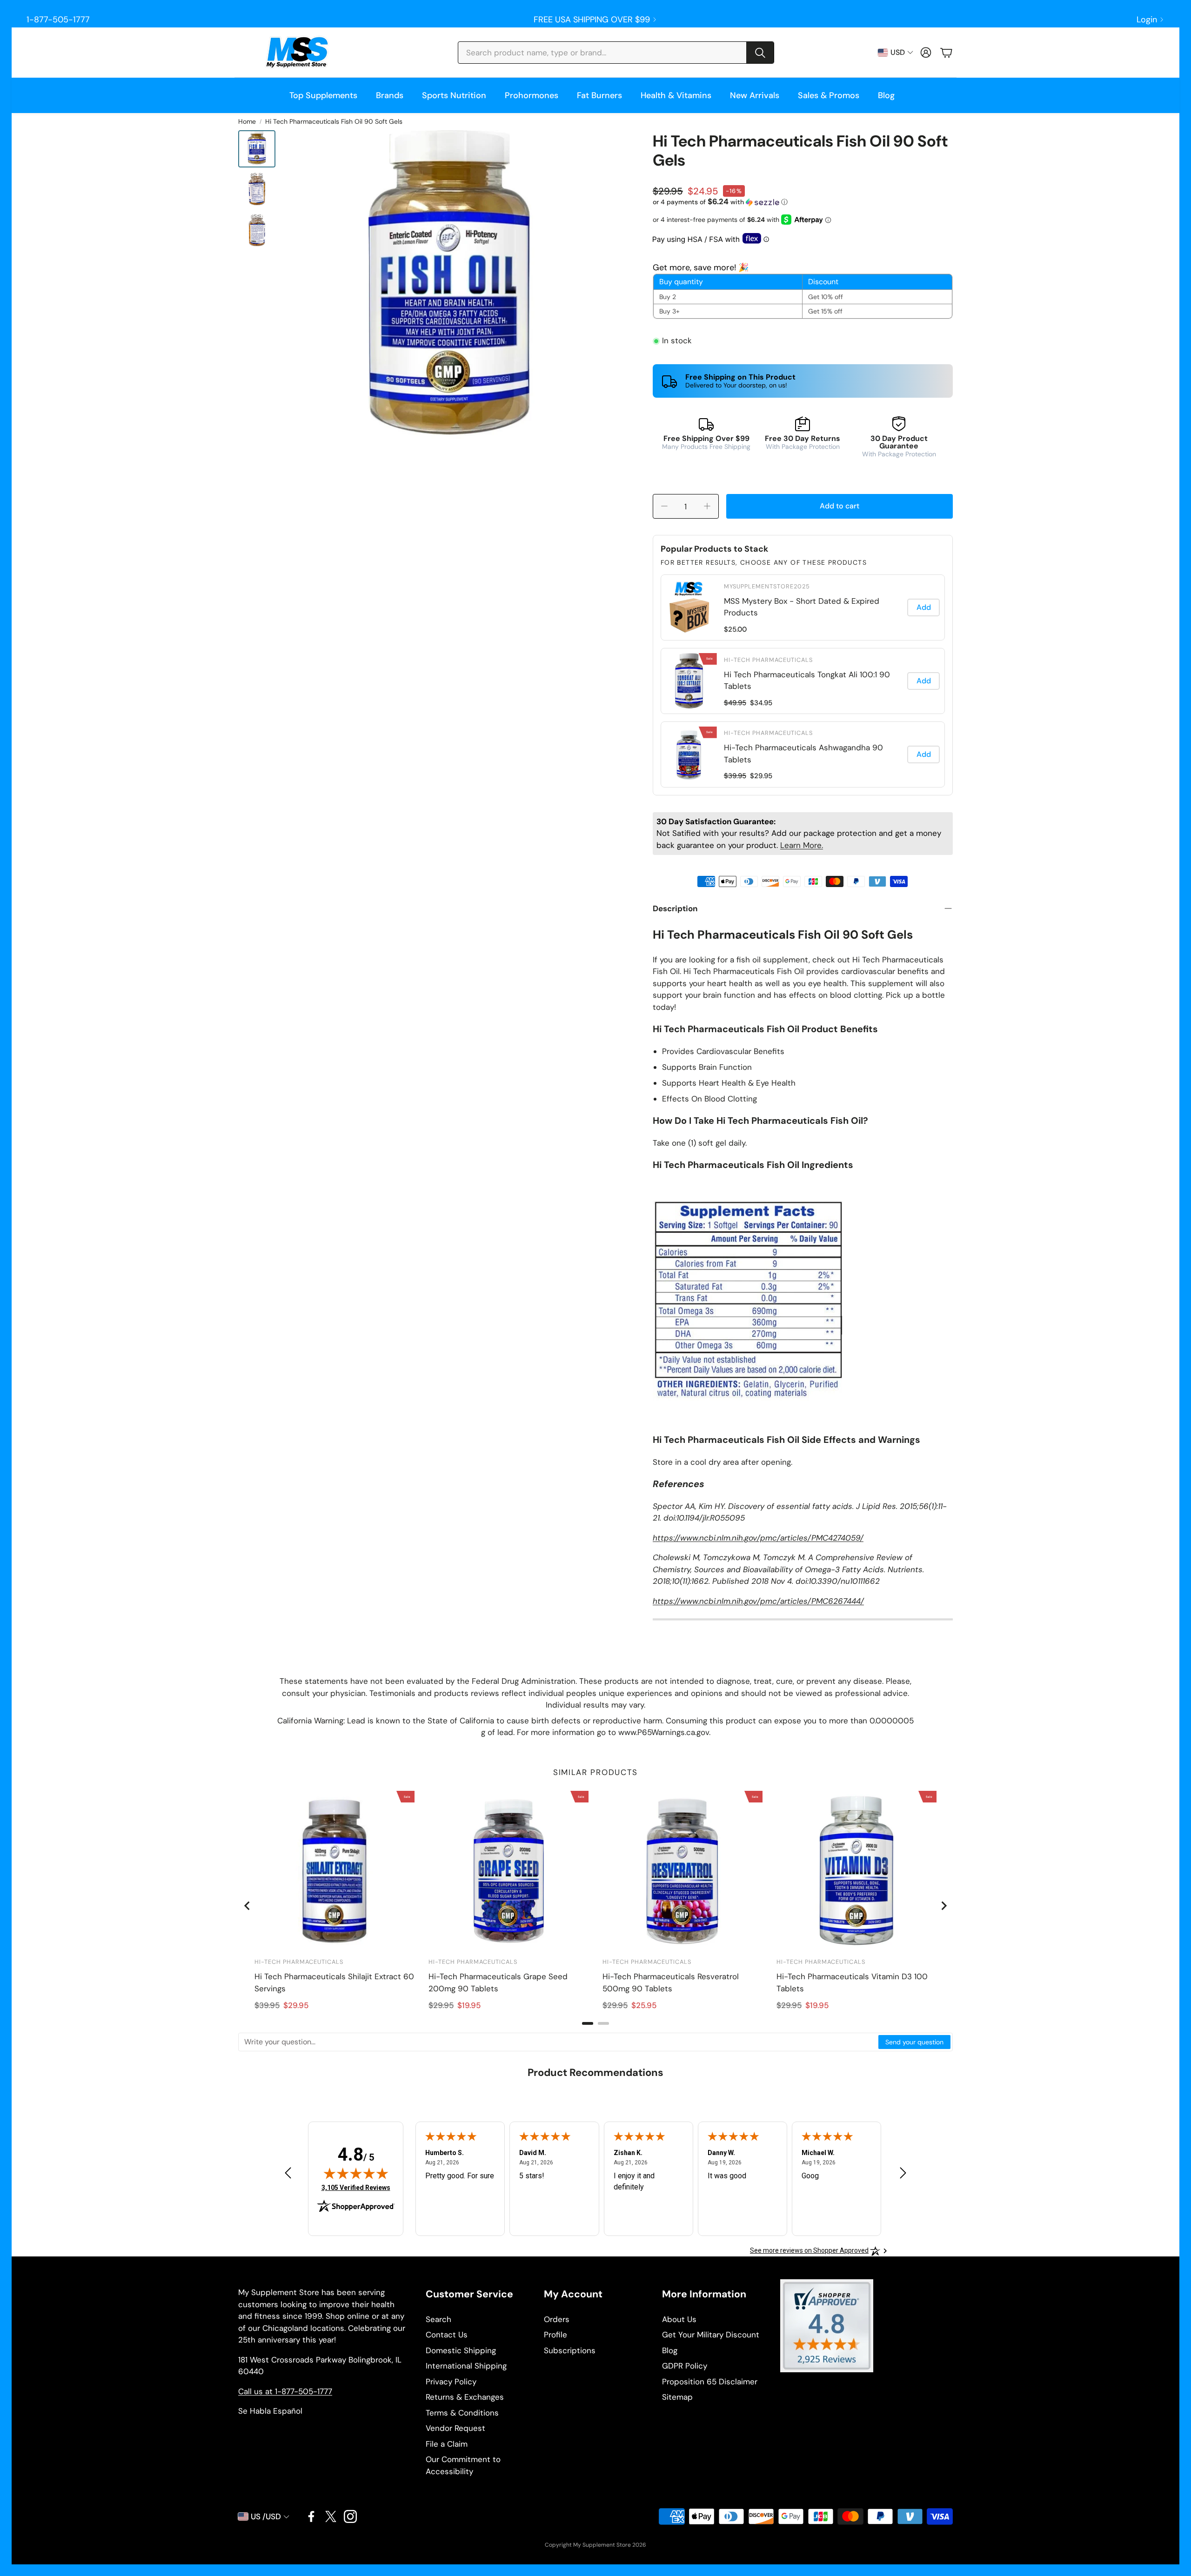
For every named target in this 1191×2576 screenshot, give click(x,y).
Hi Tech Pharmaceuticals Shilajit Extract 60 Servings (334, 1982)
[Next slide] (943, 1906)
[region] (803, 681)
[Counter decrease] (664, 506)
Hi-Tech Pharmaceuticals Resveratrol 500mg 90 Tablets (671, 1982)
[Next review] (903, 2173)
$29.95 (761, 776)
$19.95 (469, 2005)
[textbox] (559, 2042)
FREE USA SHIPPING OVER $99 (592, 20)
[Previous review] (288, 2173)
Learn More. (802, 845)
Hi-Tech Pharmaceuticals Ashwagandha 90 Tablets (803, 754)
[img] (356, 2173)
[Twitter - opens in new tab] (331, 2516)
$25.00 (735, 629)
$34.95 (761, 703)
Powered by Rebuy (803, 789)
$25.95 (644, 2005)
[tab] (588, 2023)
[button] (616, 53)
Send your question (914, 2042)
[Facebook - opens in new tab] (311, 2516)
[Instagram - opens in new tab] (350, 2516)
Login (1147, 20)
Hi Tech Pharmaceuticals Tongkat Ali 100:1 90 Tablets (807, 681)
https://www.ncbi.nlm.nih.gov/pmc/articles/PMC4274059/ (758, 1538)
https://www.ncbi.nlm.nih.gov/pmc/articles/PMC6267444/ (758, 1601)
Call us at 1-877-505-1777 (285, 2391)
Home (247, 121)
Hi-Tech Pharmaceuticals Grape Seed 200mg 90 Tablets (498, 1982)
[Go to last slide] (248, 1906)
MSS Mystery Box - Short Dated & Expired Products (802, 607)
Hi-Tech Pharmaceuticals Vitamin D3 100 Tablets (852, 1982)
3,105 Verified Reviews (356, 2187)
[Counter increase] (707, 506)
